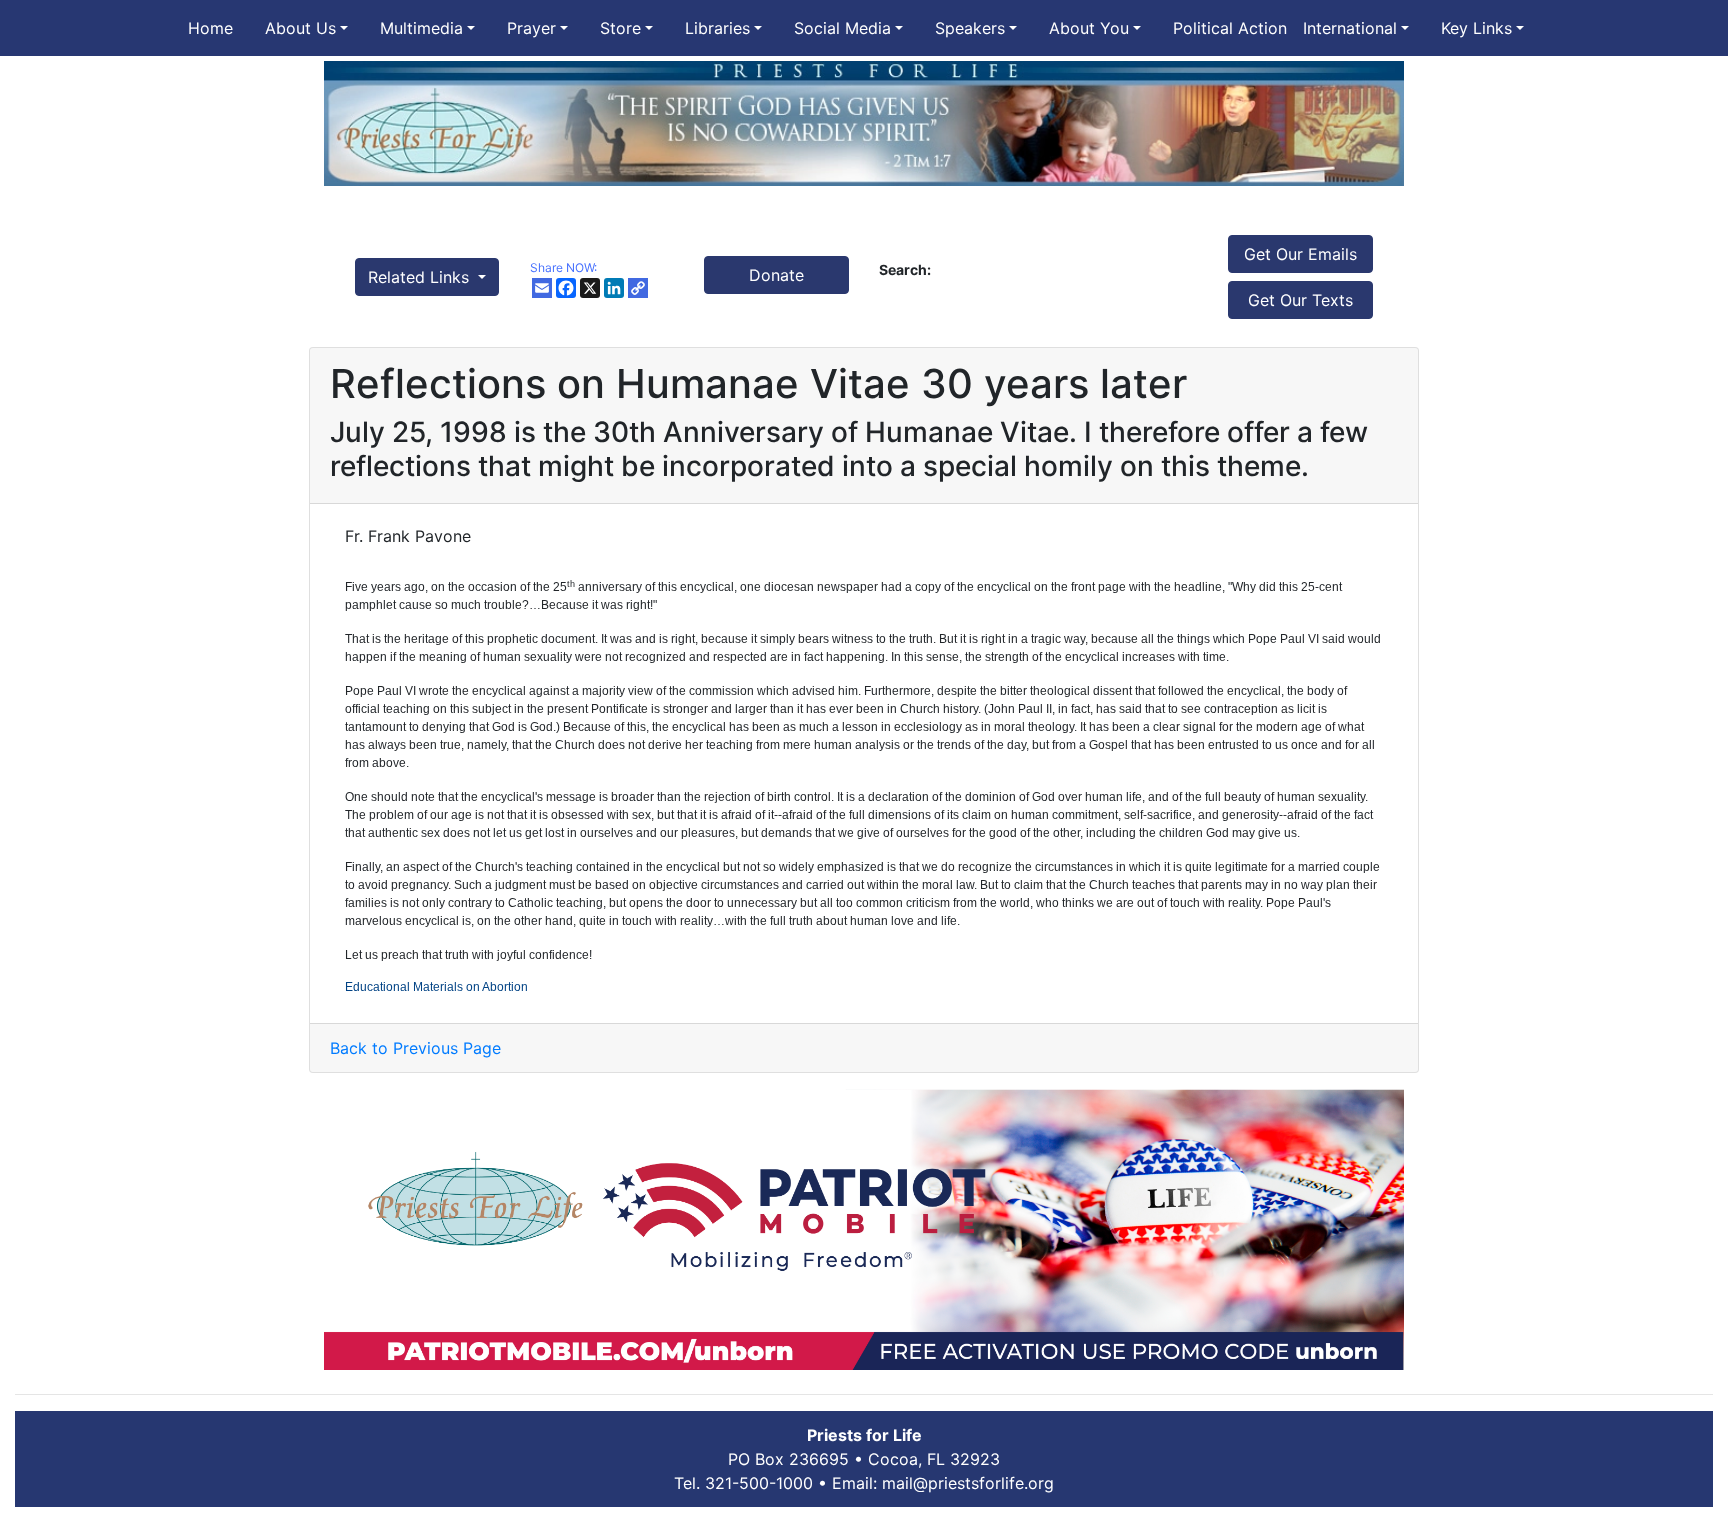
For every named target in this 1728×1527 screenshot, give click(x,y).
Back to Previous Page (415, 1048)
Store (620, 28)
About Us (300, 28)
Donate (776, 275)
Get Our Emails (1300, 254)
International (1350, 28)
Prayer (531, 28)
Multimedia (421, 28)
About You (1089, 28)
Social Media (842, 28)
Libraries (717, 28)
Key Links (1476, 28)
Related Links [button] (421, 277)
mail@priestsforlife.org (968, 1483)
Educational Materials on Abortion (436, 987)
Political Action (1230, 28)
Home (210, 28)
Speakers (970, 28)
